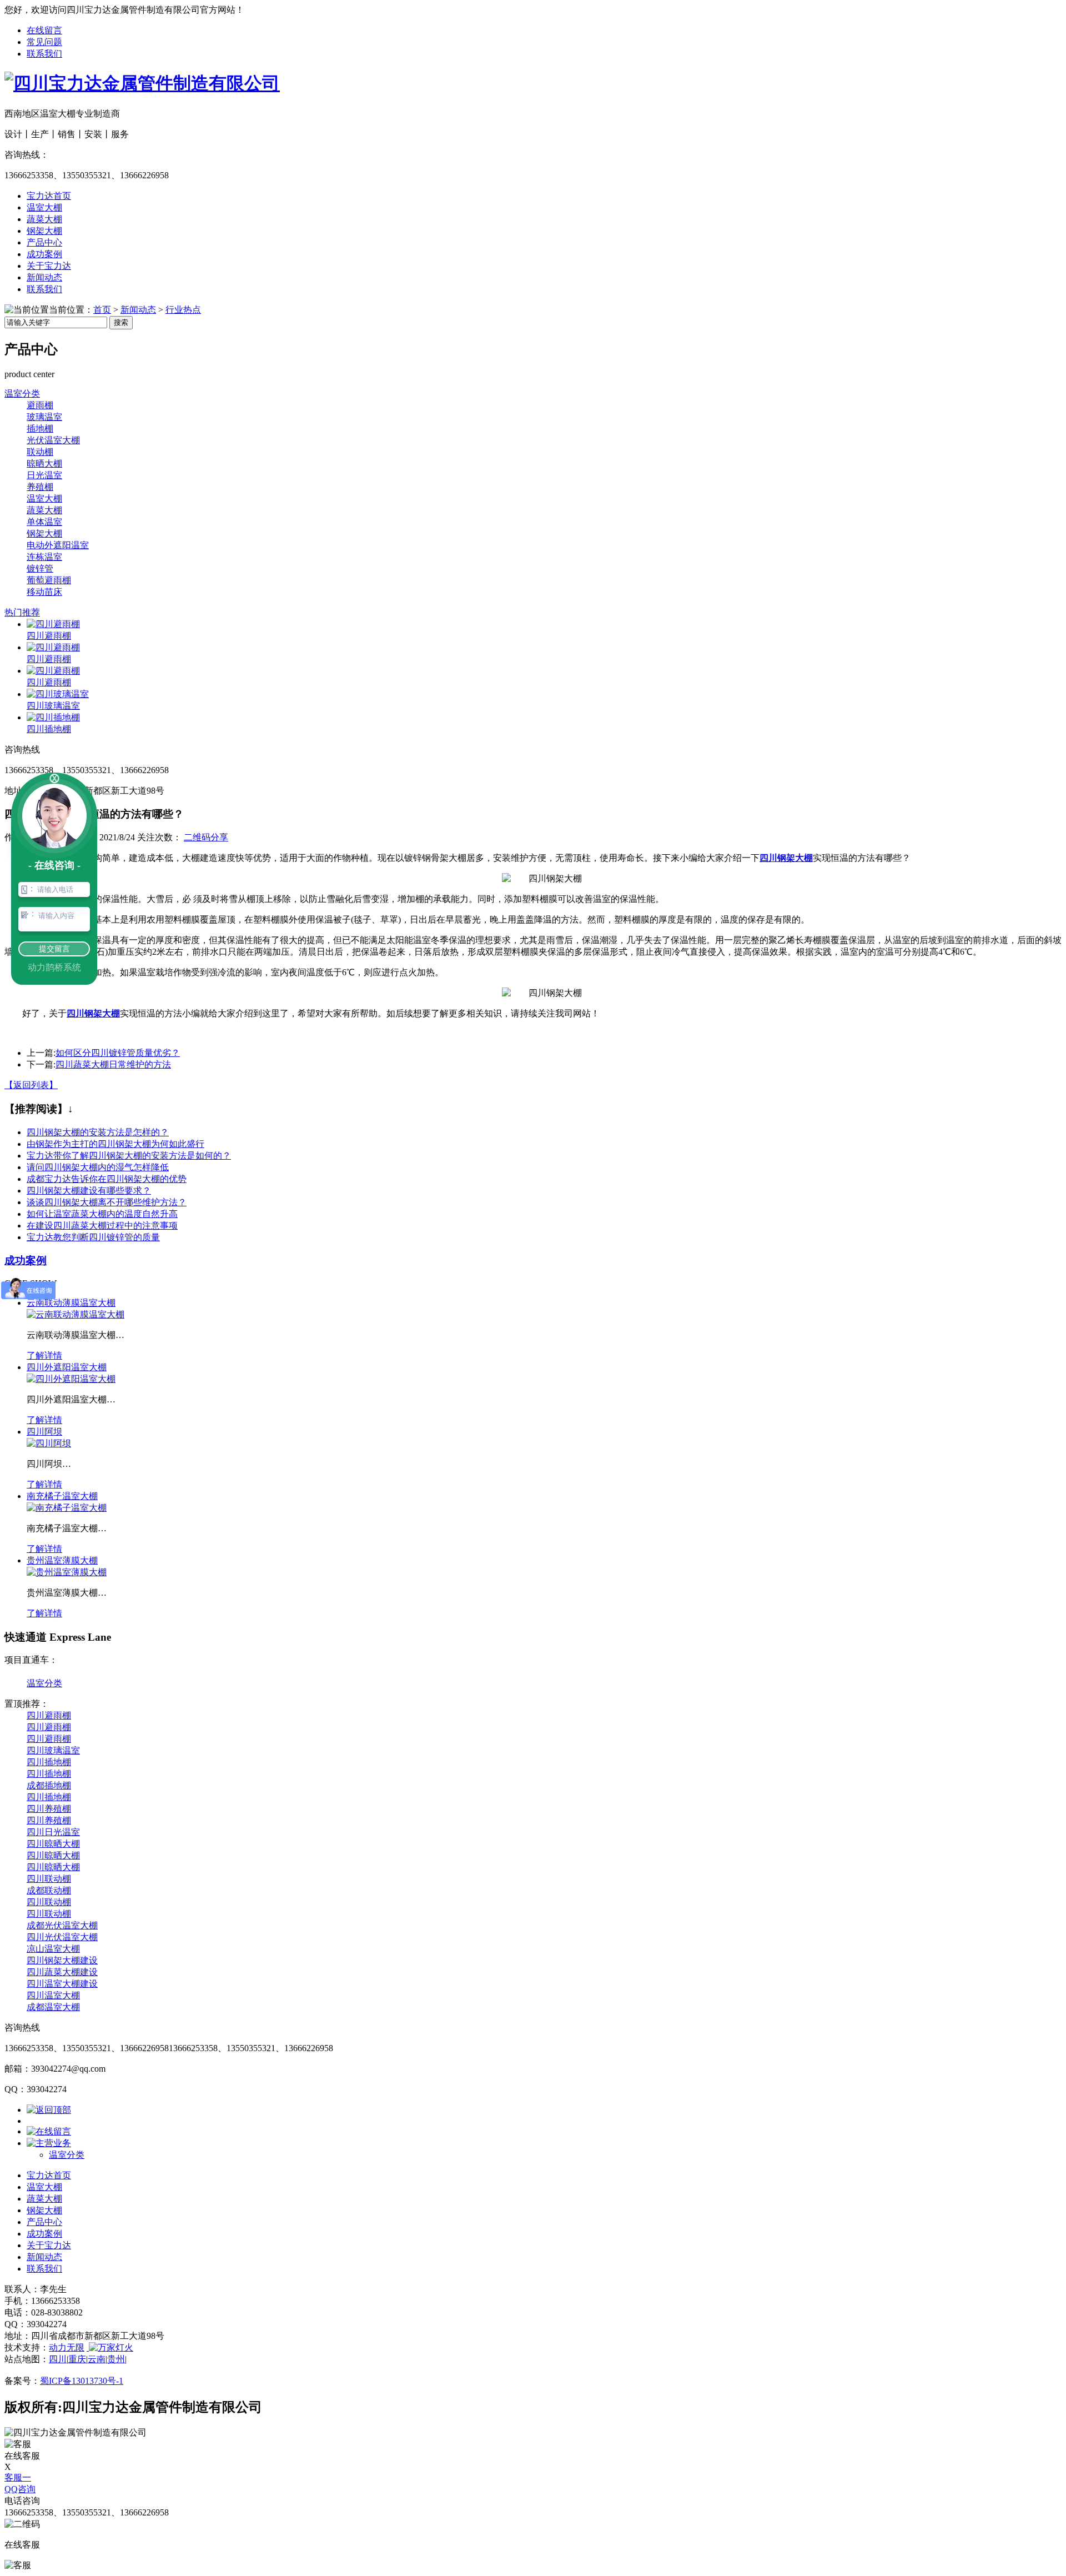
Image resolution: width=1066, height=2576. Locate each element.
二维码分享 (206, 837)
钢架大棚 (44, 231)
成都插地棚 (49, 1785)
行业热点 (183, 310)
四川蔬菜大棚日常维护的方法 (113, 1064)
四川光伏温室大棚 (62, 1937)
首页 (102, 310)
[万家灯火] (110, 2347)
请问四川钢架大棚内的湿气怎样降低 (98, 1167)
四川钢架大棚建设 (62, 1960)
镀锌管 (40, 568)
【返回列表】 (31, 1085)
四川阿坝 (44, 1432)
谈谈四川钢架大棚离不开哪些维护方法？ (107, 1202)
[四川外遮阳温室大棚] (71, 1379)
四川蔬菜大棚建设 (62, 1972)
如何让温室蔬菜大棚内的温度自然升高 (102, 1214)
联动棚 (40, 452)
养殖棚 (40, 487)
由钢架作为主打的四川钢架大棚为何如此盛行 (115, 1144)
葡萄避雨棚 (49, 580)
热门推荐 (22, 612)
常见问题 (44, 42)
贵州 (116, 2359)
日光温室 (44, 475)
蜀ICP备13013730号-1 (82, 2381)
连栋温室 (44, 557)
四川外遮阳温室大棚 (67, 1367)
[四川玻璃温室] (58, 694)
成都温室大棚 (53, 2007)
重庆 (77, 2359)
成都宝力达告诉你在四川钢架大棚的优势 (107, 1179)
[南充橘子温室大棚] (67, 1508)
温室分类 (22, 394)
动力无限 (67, 2347)
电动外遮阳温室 (58, 545)
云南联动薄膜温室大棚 (71, 1303)
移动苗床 (44, 592)
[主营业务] (49, 2143)
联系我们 (44, 54)
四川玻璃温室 (53, 706)
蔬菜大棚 (44, 219)
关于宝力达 (49, 266)
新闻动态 (44, 277)
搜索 (121, 322)
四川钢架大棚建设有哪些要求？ (89, 1191)
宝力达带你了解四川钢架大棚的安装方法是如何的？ (129, 1156)
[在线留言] (49, 2131)
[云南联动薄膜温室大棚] (76, 1314)
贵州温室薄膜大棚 (62, 1560)
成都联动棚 (49, 1890)
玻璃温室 (44, 417)
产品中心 (44, 242)
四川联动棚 (49, 1879)
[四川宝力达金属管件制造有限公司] (142, 83)
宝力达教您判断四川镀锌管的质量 (93, 1237)
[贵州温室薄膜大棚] (67, 1572)
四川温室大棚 (53, 1995)
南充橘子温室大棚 (62, 1496)
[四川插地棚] (53, 717)
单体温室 (44, 522)
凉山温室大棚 (53, 1949)
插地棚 (40, 429)
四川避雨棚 (49, 636)
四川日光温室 (53, 1832)
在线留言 (44, 30)
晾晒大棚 (44, 463)
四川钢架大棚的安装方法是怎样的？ (98, 1132)
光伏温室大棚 (53, 440)
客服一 (18, 2477)
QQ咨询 (20, 2489)
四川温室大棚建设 (62, 1984)
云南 (97, 2359)
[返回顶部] (49, 2110)
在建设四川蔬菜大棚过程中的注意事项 (102, 1226)
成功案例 (44, 254)
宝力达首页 (49, 196)
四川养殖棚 (49, 1809)
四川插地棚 (49, 729)
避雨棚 (40, 405)
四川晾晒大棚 (53, 1844)
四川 (58, 2359)
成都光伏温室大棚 (62, 1925)
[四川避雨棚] (53, 624)
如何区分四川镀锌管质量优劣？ (118, 1053)
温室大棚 (44, 207)
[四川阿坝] (49, 1443)
